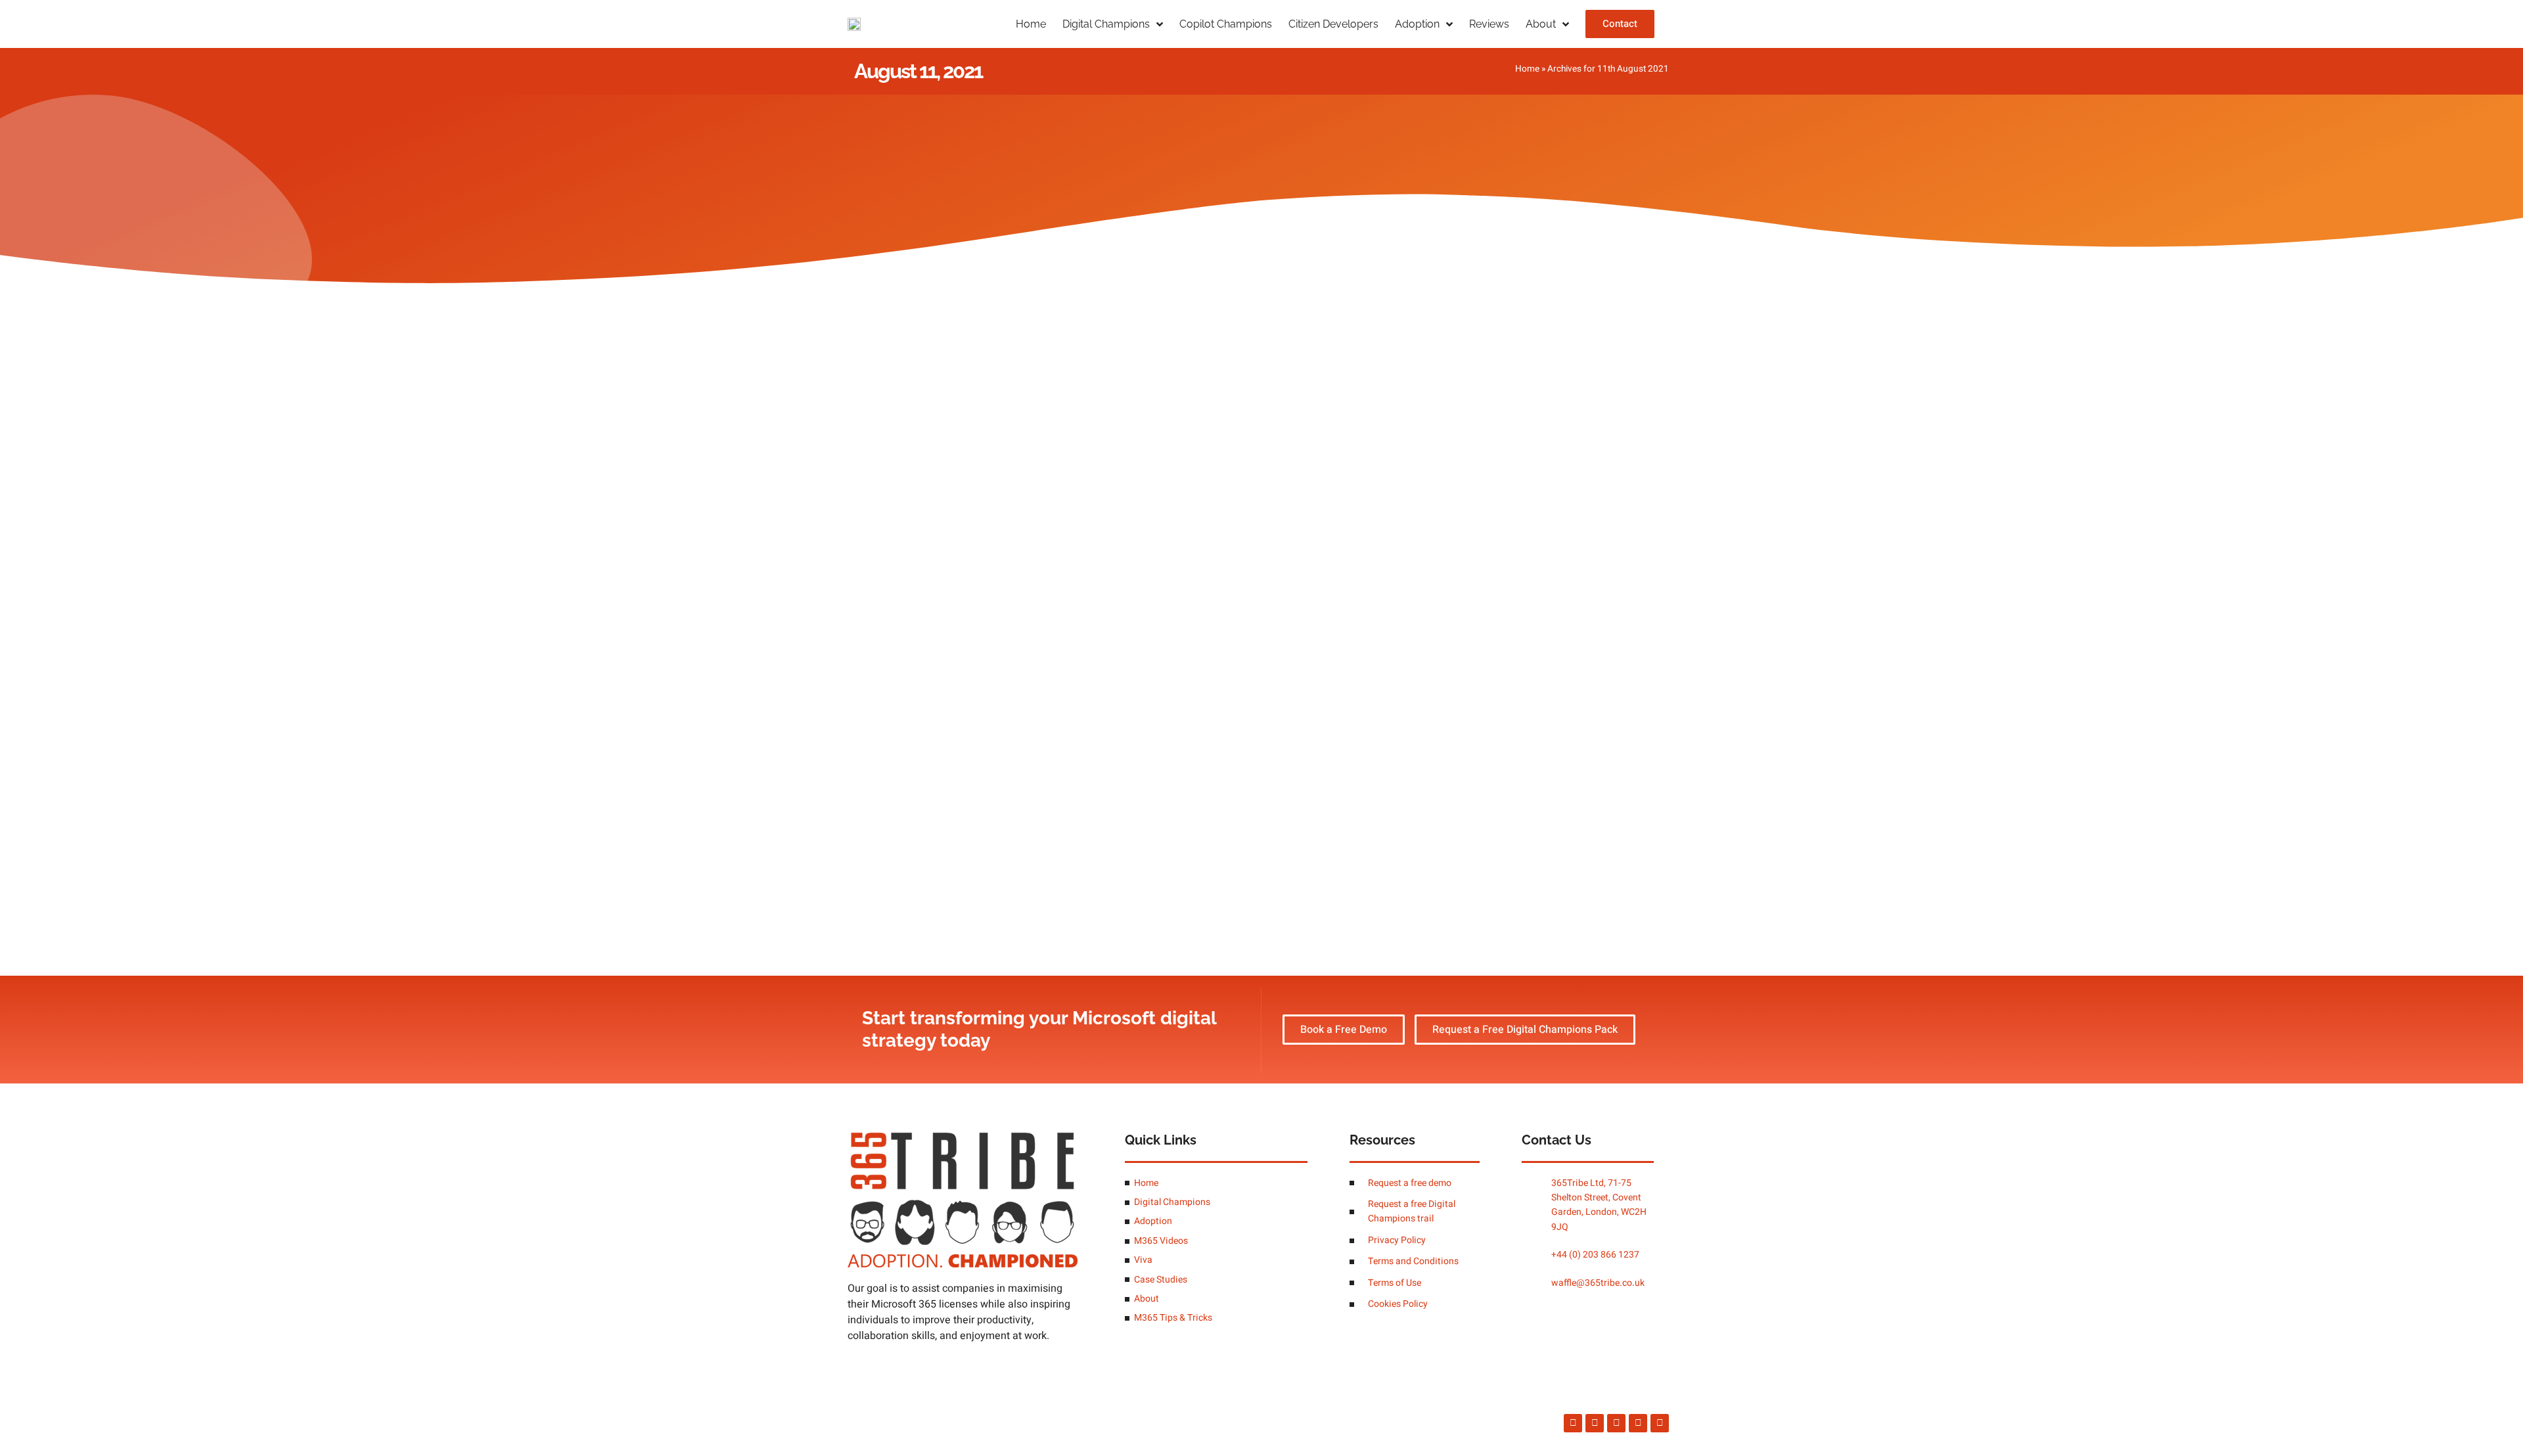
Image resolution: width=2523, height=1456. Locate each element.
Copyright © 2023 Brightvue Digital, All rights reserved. (954, 1423)
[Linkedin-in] (1638, 1423)
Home (1031, 24)
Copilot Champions (1226, 24)
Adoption (1417, 24)
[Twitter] (1616, 1423)
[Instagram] (1595, 1423)
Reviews (1489, 24)
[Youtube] (1660, 1423)
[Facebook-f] (1573, 1423)
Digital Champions (1106, 24)
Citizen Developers (1333, 24)
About (1541, 24)
